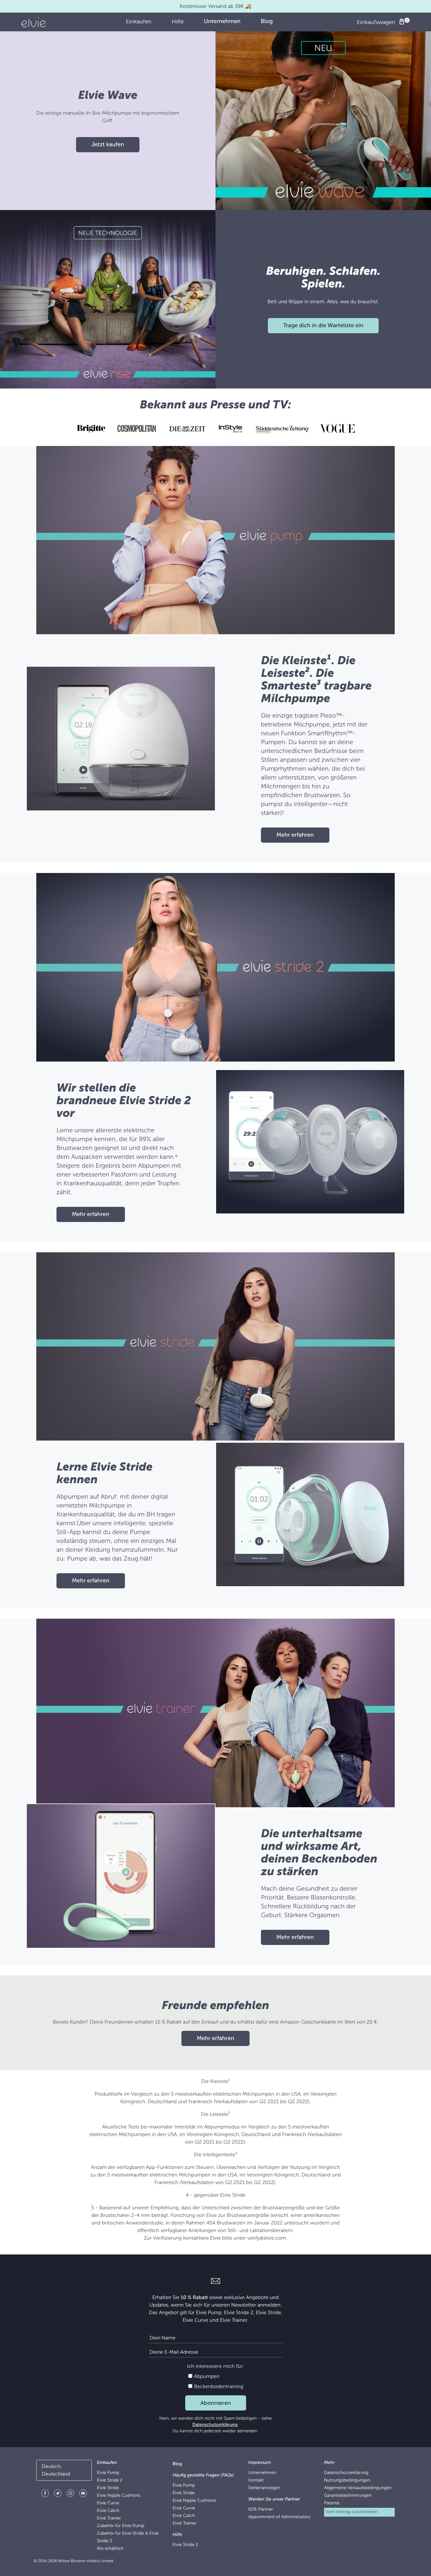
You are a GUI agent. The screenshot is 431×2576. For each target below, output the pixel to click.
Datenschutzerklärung (215, 2425)
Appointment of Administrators (279, 2517)
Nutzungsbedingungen (347, 2480)
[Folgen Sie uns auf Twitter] (58, 2494)
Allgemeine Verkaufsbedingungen (358, 2488)
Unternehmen (262, 2473)
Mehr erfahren (295, 835)
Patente (332, 2503)
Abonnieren (216, 2403)
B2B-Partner (261, 2510)
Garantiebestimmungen (348, 2496)
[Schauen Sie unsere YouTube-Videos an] (83, 2494)
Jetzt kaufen (108, 145)
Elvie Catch (108, 2511)
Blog (177, 2464)
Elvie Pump (108, 2473)
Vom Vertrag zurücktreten (351, 2512)
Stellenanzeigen (264, 2488)
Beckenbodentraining (218, 2386)
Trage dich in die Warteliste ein (323, 326)
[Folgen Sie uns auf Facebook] (45, 2494)
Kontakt (256, 2480)
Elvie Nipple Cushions (119, 2496)
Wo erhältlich (110, 2549)
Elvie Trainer (109, 2518)
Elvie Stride (108, 2488)
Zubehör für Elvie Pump (121, 2526)
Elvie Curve (108, 2503)
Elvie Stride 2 (110, 2480)
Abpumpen (206, 2376)
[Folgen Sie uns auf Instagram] (70, 2494)
